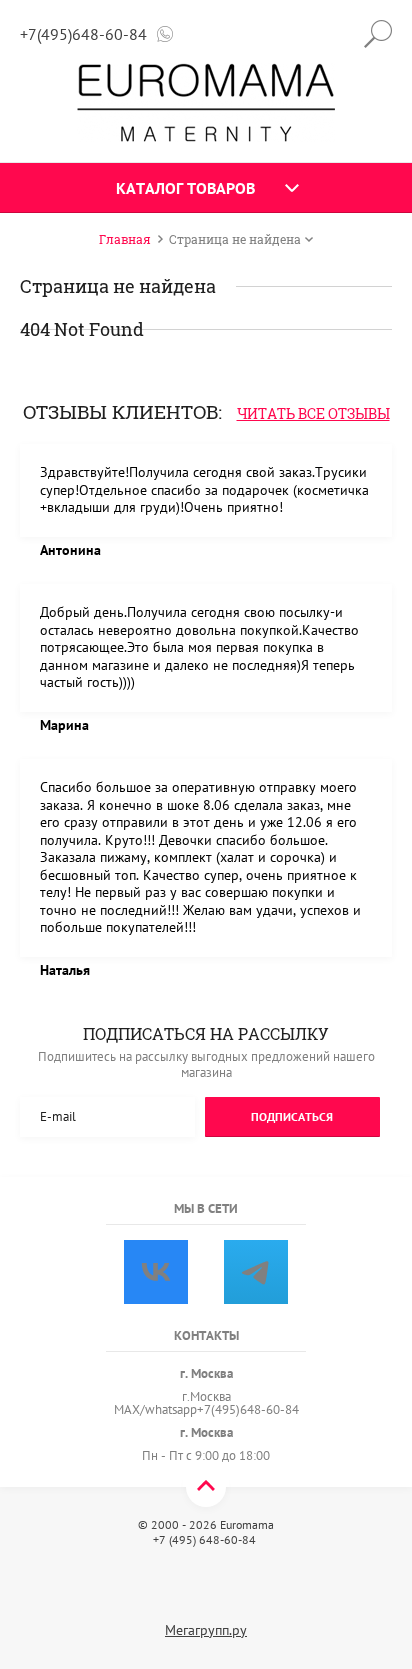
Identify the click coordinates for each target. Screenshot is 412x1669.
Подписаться (292, 1116)
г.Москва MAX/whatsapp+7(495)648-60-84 (206, 1403)
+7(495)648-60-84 (83, 34)
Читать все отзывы (313, 413)
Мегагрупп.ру (206, 1630)
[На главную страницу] (206, 102)
